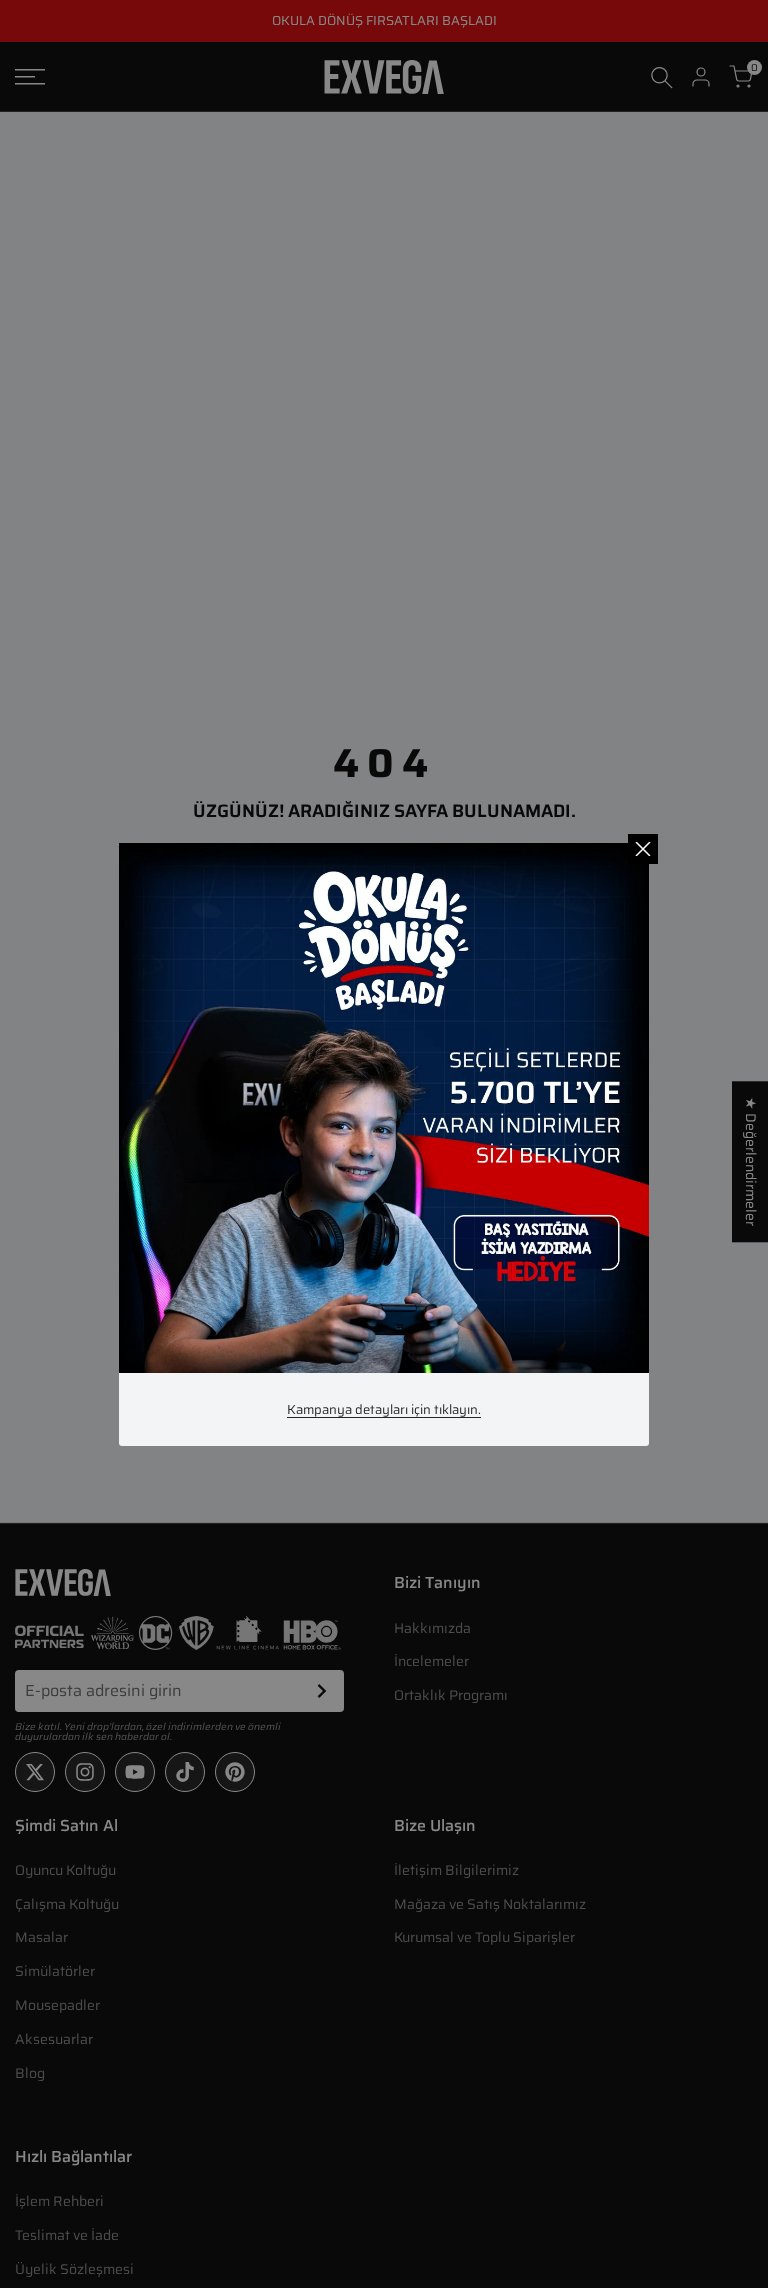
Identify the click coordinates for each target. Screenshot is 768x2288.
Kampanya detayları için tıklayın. (384, 1409)
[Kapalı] (643, 849)
